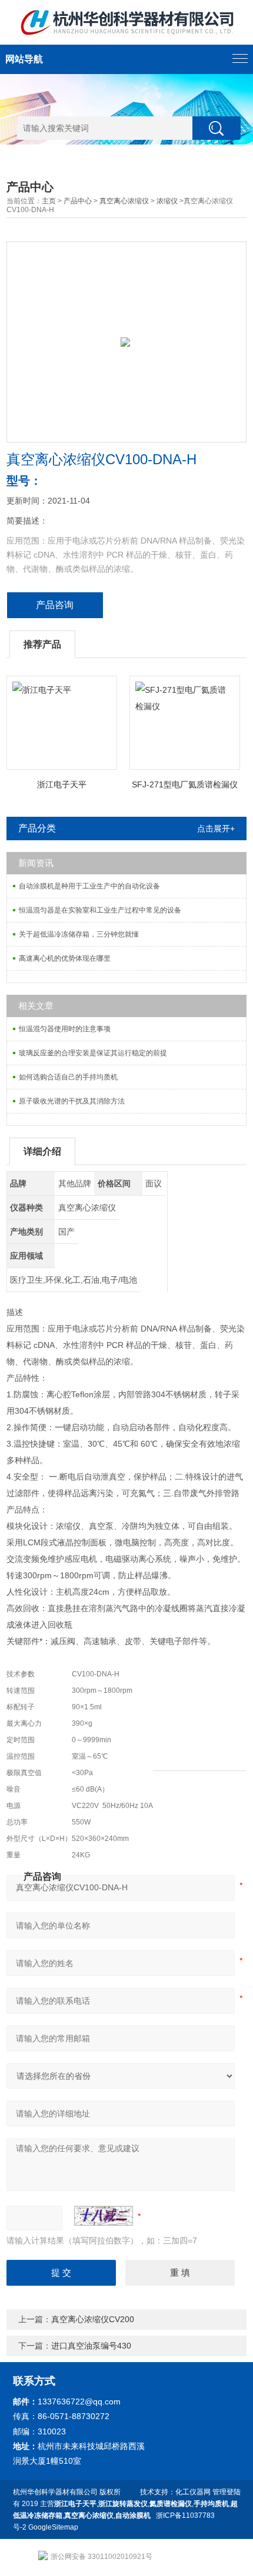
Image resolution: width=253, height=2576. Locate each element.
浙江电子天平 (62, 784)
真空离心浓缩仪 (124, 201)
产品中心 (78, 201)
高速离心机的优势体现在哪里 (65, 958)
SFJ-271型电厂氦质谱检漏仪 (185, 784)
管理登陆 (227, 2492)
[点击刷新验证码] (104, 2216)
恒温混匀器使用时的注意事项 (65, 1029)
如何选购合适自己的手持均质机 (68, 1077)
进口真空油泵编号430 (91, 2346)
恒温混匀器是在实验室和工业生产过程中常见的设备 (100, 910)
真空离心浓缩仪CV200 (93, 2319)
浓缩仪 (167, 201)
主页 (49, 201)
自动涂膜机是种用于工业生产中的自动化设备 (89, 886)
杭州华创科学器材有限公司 (55, 2492)
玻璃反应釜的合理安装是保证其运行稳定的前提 (93, 1053)
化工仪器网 (193, 2492)
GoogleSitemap (53, 2527)
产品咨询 (55, 605)
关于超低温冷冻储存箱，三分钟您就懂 (79, 934)
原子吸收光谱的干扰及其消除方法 (72, 1101)
